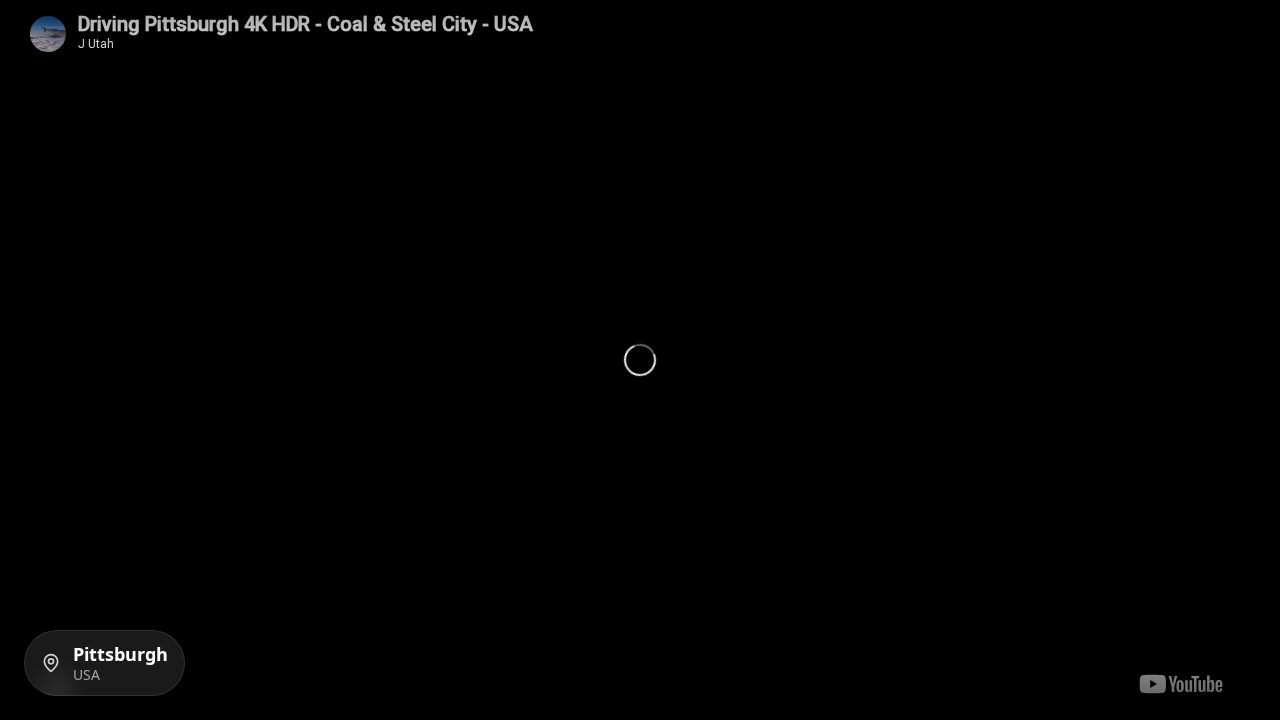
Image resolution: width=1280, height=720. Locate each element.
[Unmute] (1234, 30)
